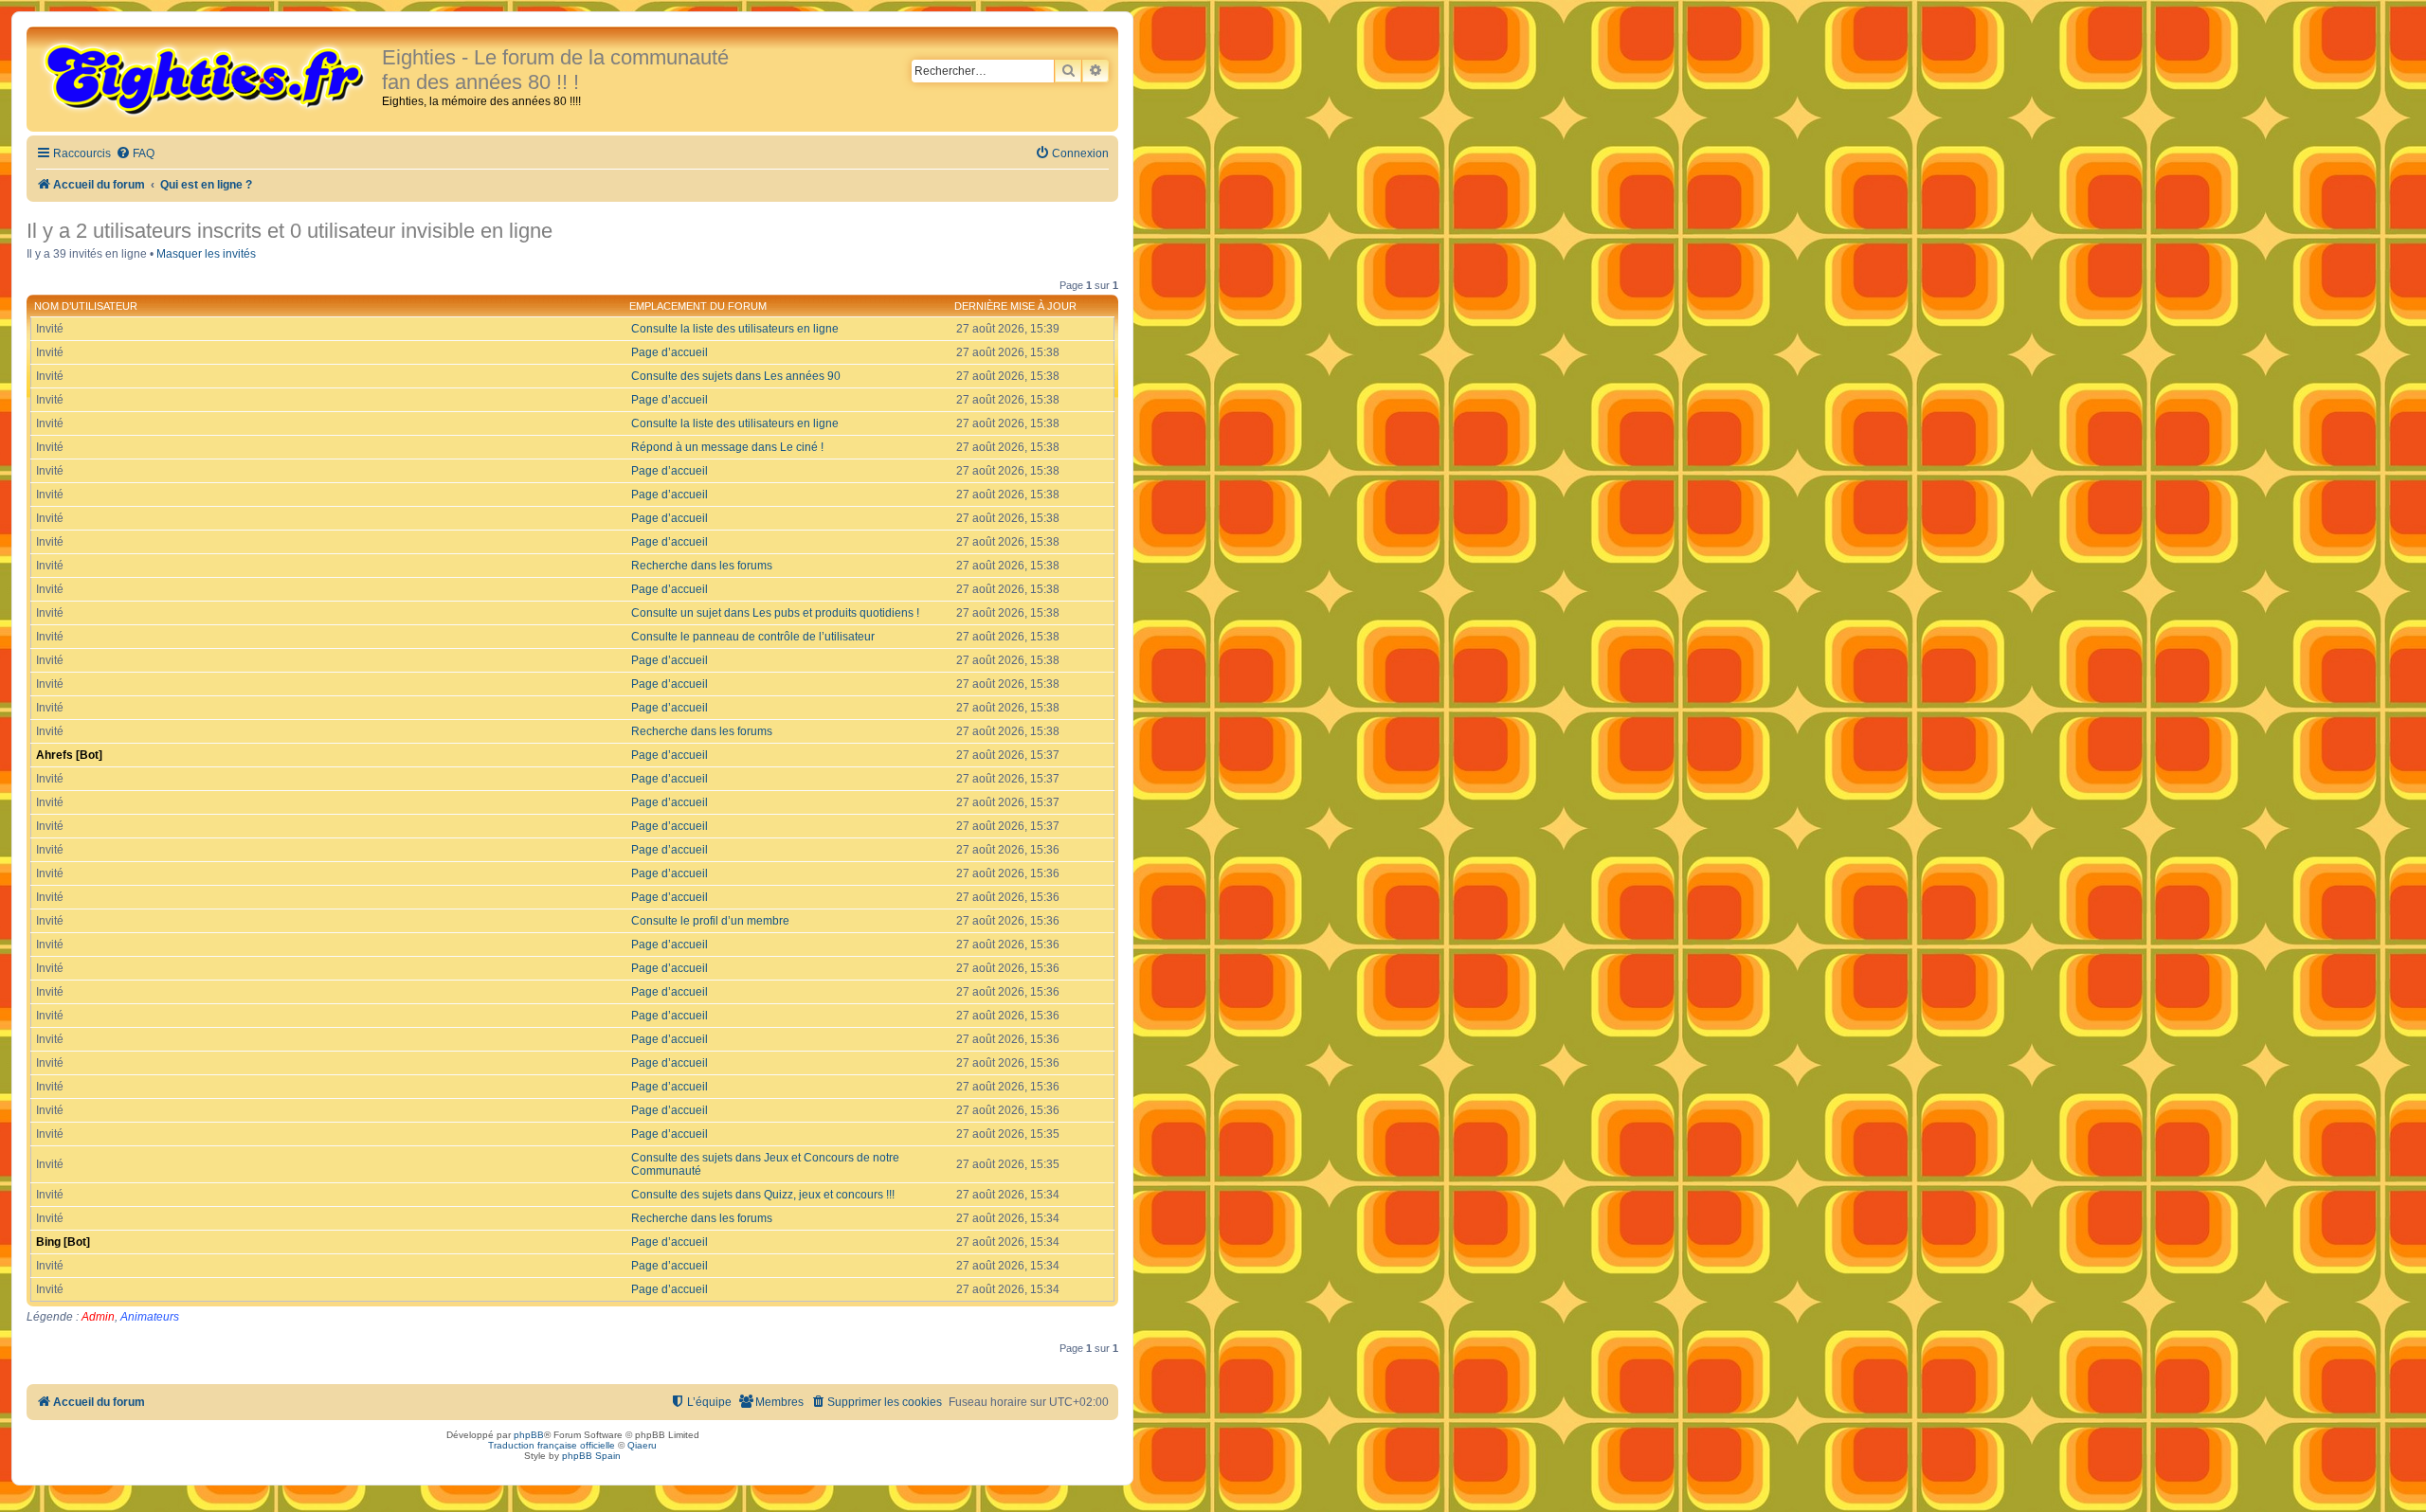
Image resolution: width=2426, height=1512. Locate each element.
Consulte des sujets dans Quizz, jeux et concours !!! (763, 1195)
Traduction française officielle (552, 1445)
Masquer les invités (206, 254)
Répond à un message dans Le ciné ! (727, 447)
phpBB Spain (591, 1456)
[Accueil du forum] (207, 78)
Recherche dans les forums (702, 566)
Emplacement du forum (698, 306)
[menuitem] (135, 154)
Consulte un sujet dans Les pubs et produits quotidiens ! (775, 613)
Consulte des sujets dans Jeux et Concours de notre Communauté (765, 1164)
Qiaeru (642, 1445)
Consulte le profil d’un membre (710, 921)
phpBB (529, 1435)
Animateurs (150, 1317)
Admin (98, 1317)
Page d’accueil (670, 352)
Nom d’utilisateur (86, 306)
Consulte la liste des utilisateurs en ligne (735, 329)
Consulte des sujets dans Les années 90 (736, 376)
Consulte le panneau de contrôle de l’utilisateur (753, 637)
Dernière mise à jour (1015, 306)
